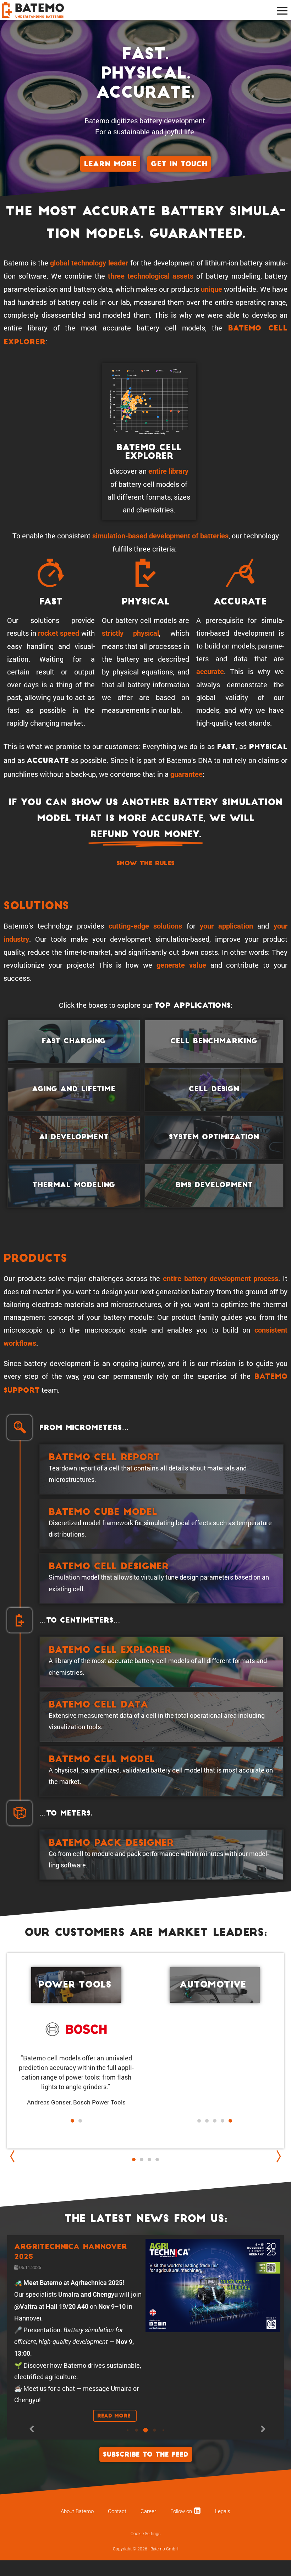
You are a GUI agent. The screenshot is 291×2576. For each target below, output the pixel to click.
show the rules (145, 864)
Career (148, 2511)
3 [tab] (149, 2160)
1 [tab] (134, 2167)
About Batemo (77, 2511)
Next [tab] (277, 2156)
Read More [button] (115, 2417)
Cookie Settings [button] (145, 2534)
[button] (211, 2130)
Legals (223, 2511)
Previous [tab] (14, 2156)
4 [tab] (157, 2160)
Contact (117, 2511)
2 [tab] (142, 2160)
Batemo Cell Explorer (149, 452)
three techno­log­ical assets (151, 276)
